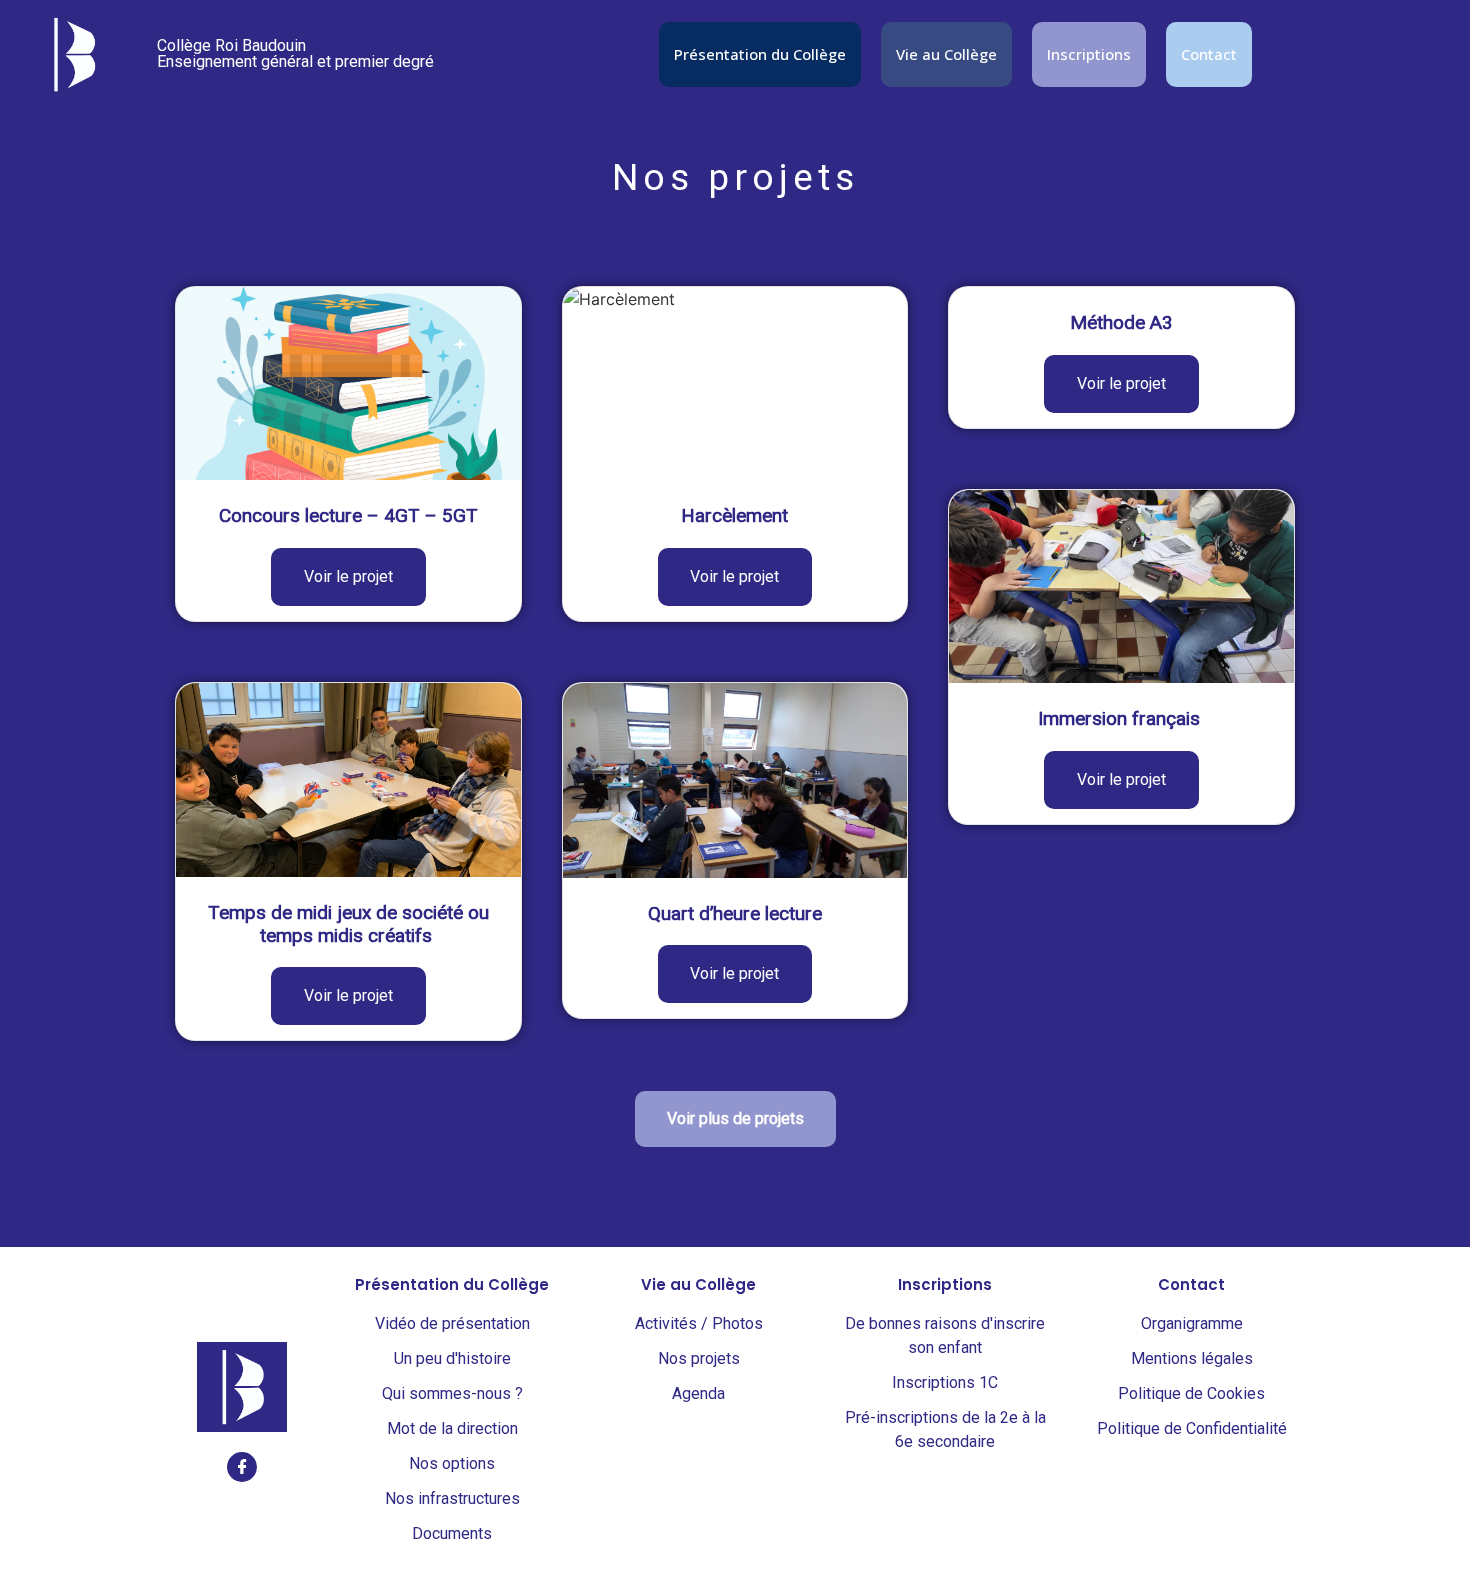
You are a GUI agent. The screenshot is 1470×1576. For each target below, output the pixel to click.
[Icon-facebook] (242, 1467)
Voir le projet (348, 576)
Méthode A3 (1121, 322)
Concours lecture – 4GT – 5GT (348, 515)
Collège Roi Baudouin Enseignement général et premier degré (295, 53)
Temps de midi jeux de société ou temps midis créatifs (348, 924)
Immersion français (1121, 718)
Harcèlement (734, 515)
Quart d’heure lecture (735, 913)
